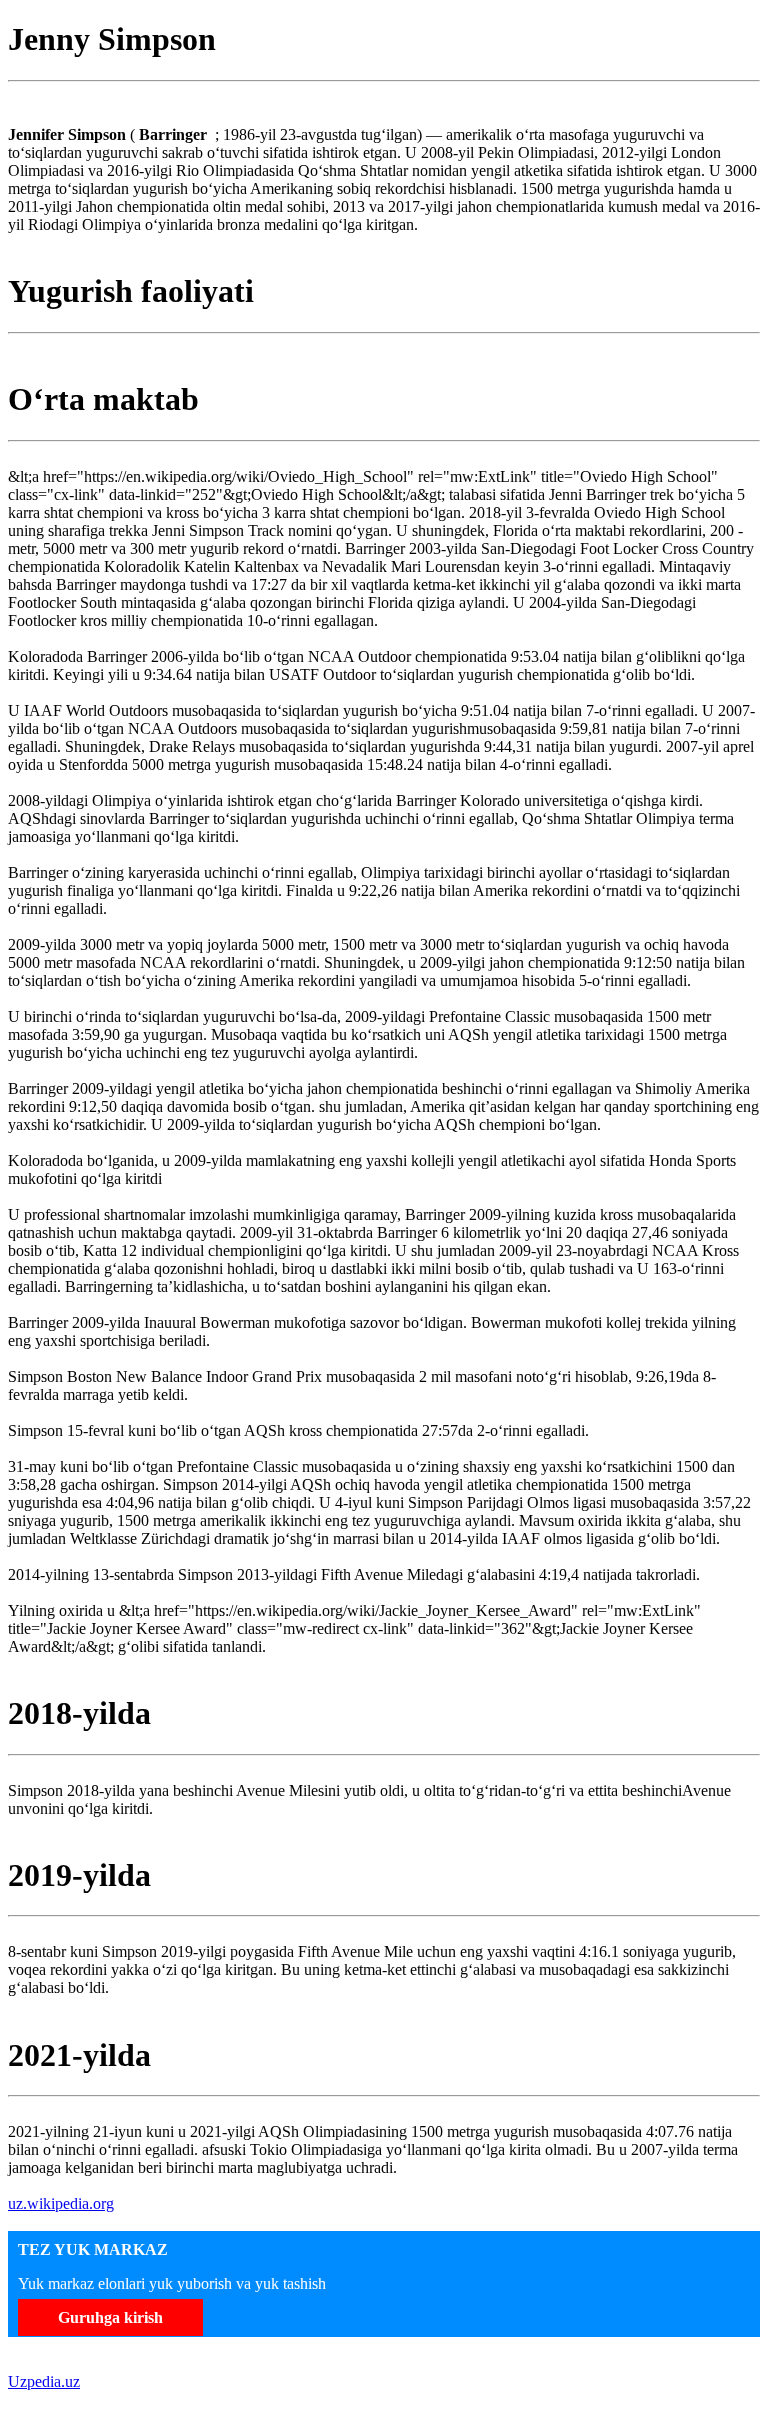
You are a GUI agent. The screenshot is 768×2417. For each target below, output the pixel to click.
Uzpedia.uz (44, 2381)
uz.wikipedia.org (61, 2203)
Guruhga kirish (110, 2317)
